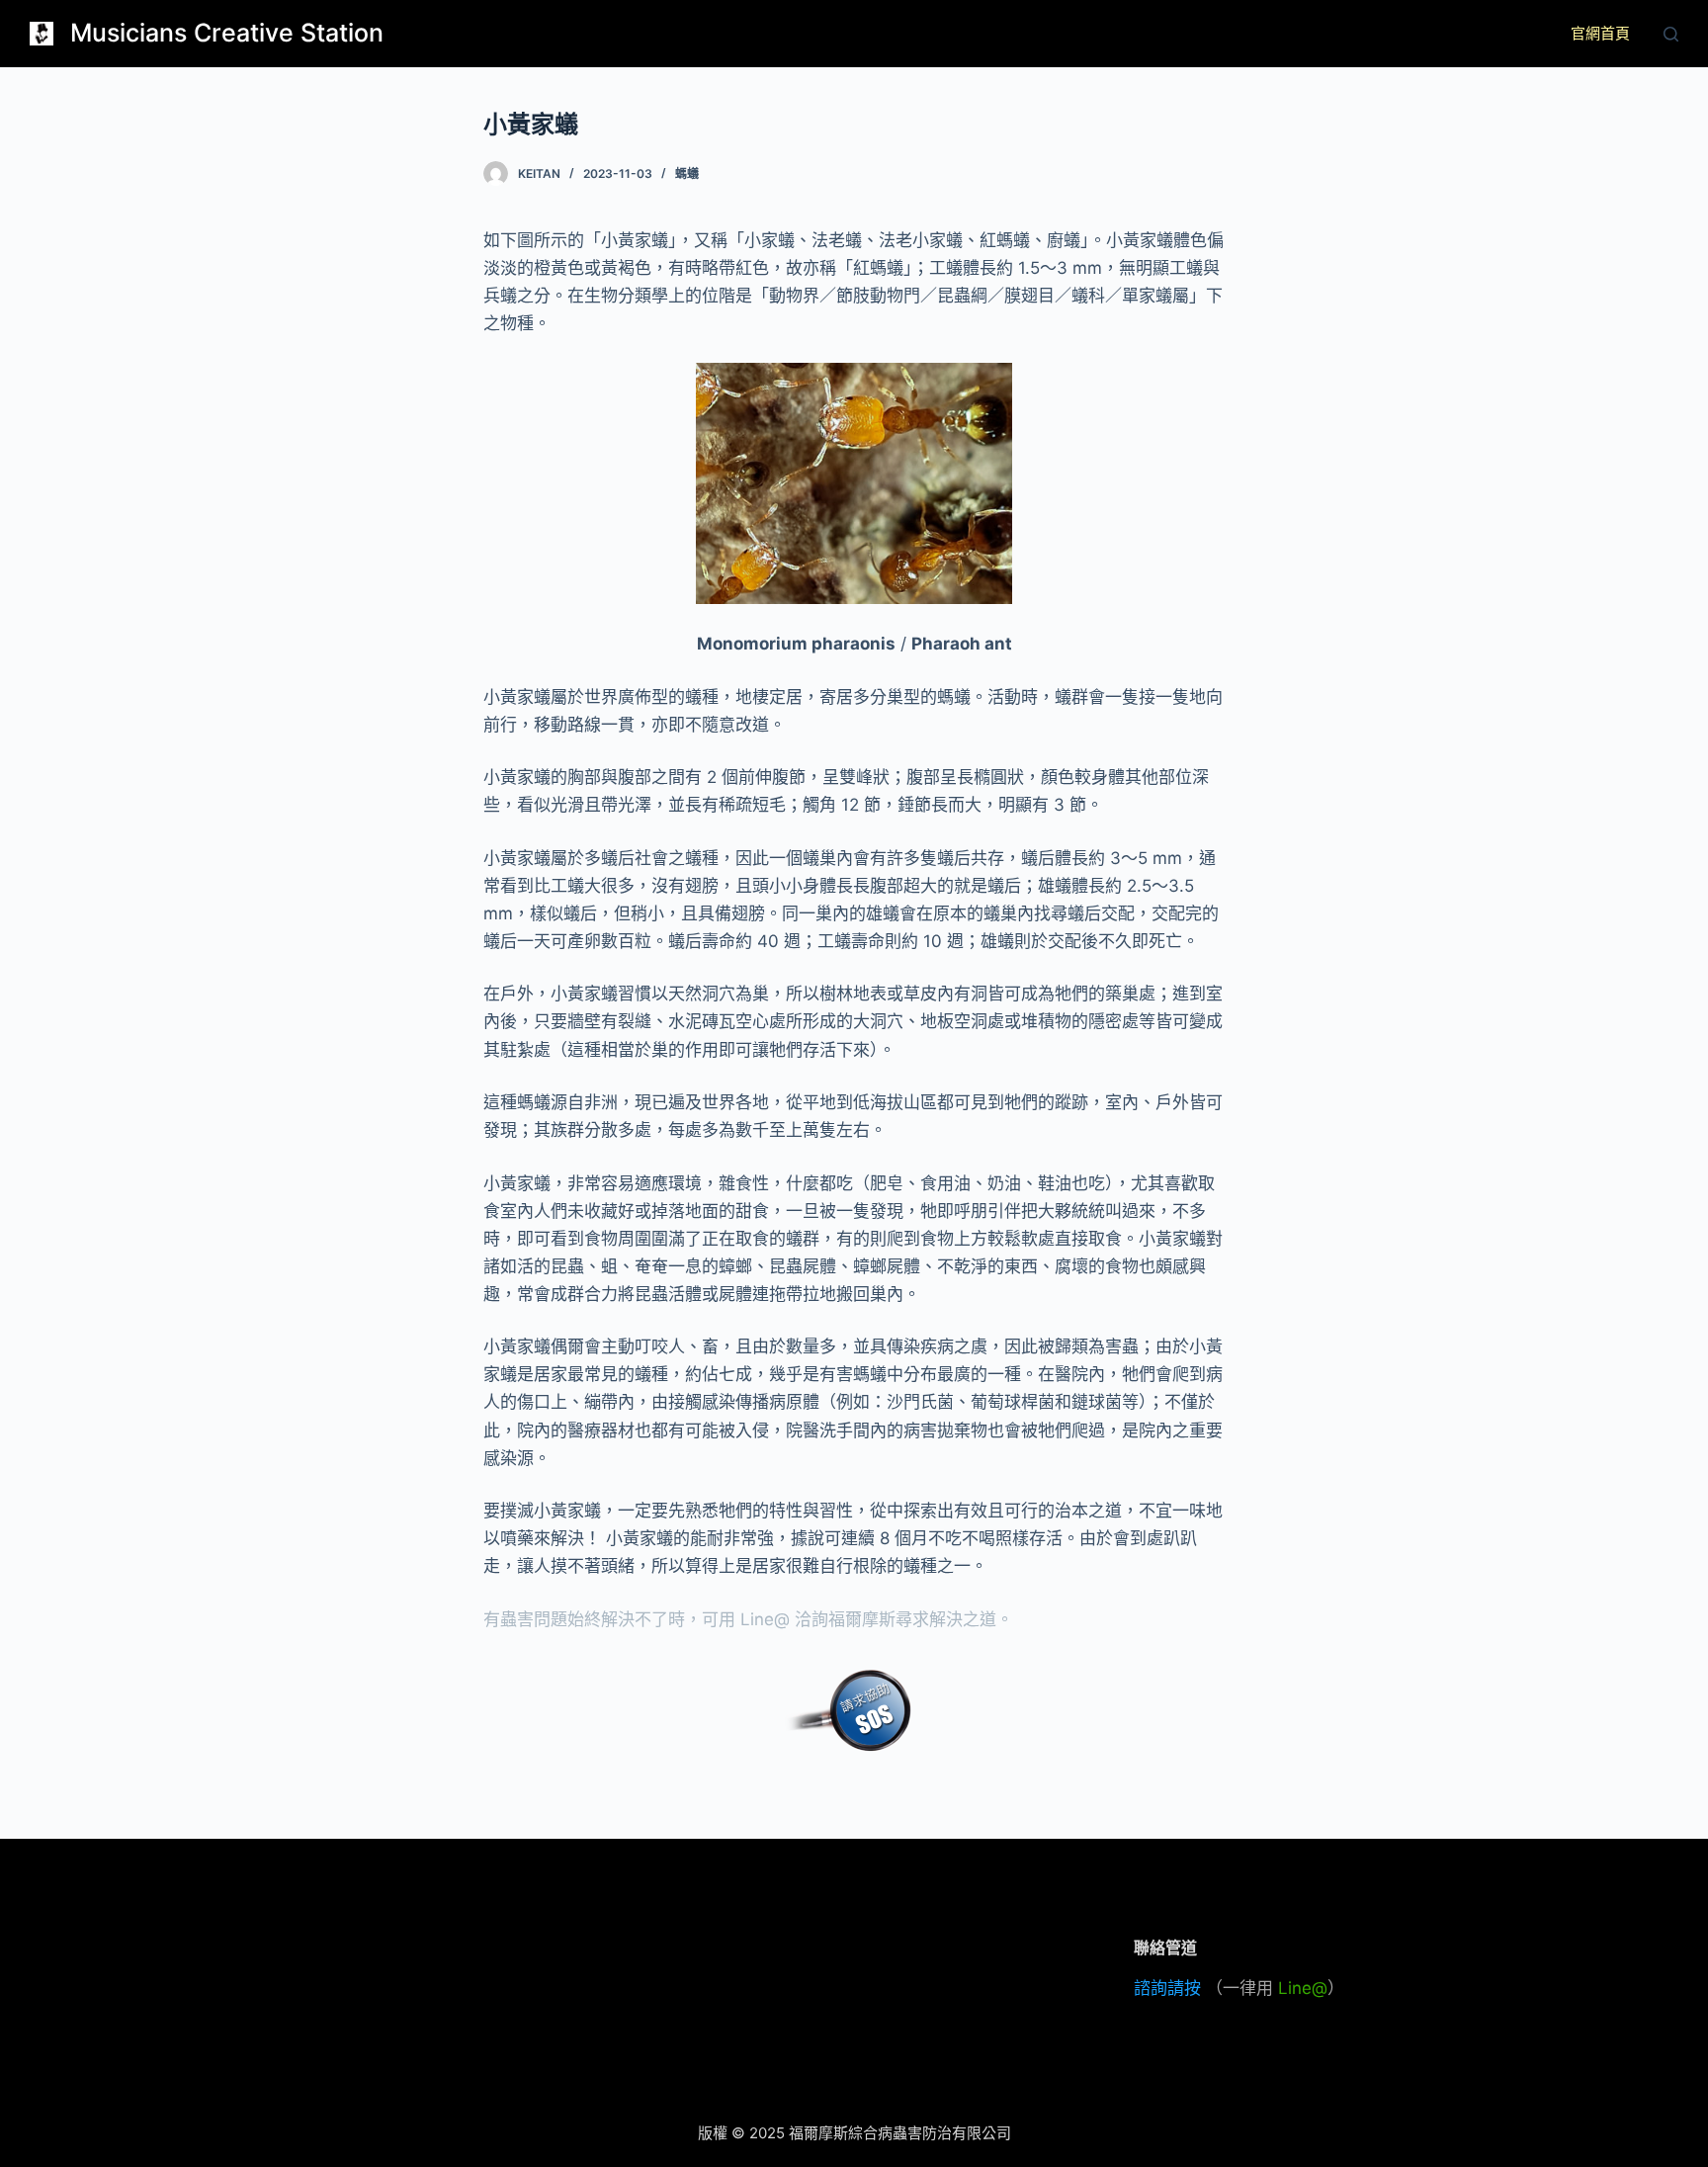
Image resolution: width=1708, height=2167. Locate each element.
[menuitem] (1600, 34)
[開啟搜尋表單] (1671, 34)
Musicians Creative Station (227, 33)
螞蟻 (687, 173)
